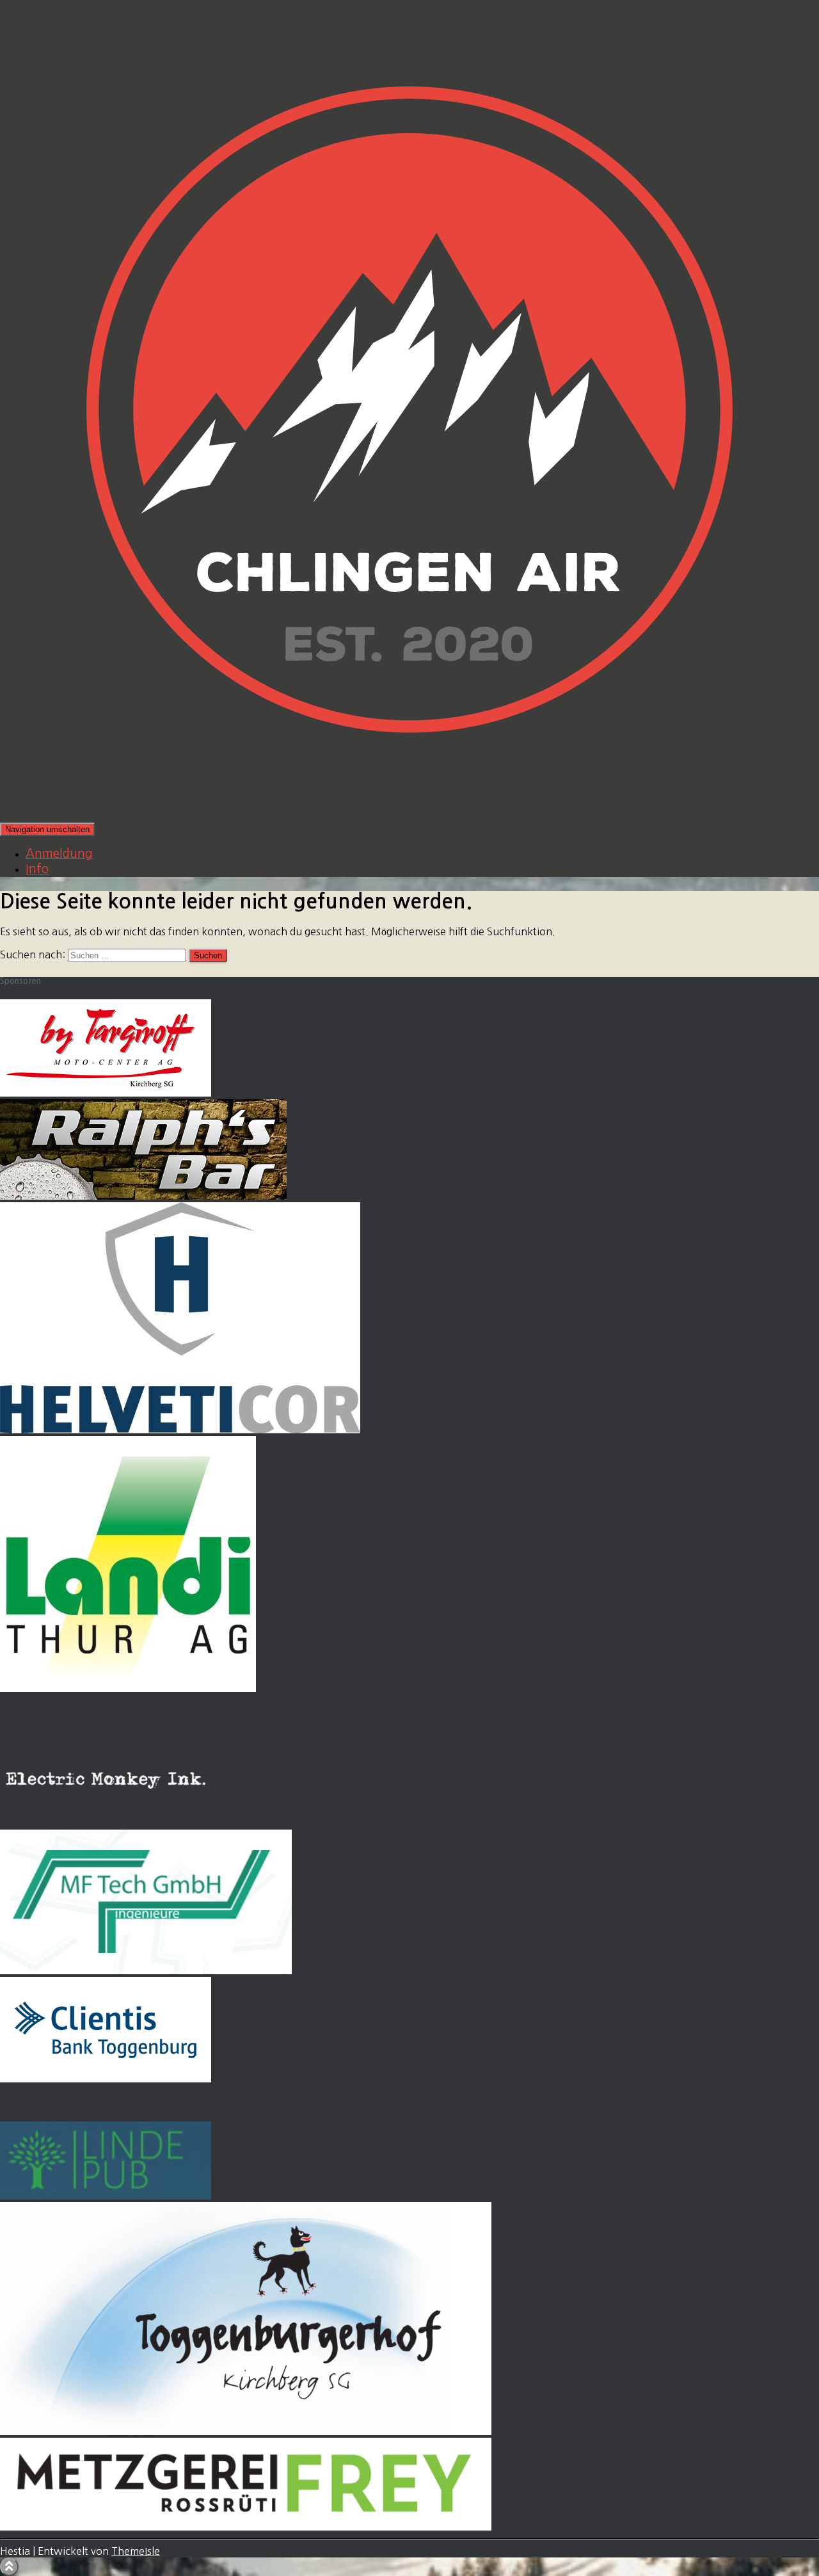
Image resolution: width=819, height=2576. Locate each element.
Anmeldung (59, 854)
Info (37, 869)
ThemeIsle (136, 2551)
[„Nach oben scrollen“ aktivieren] (9, 2567)
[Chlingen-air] (409, 816)
